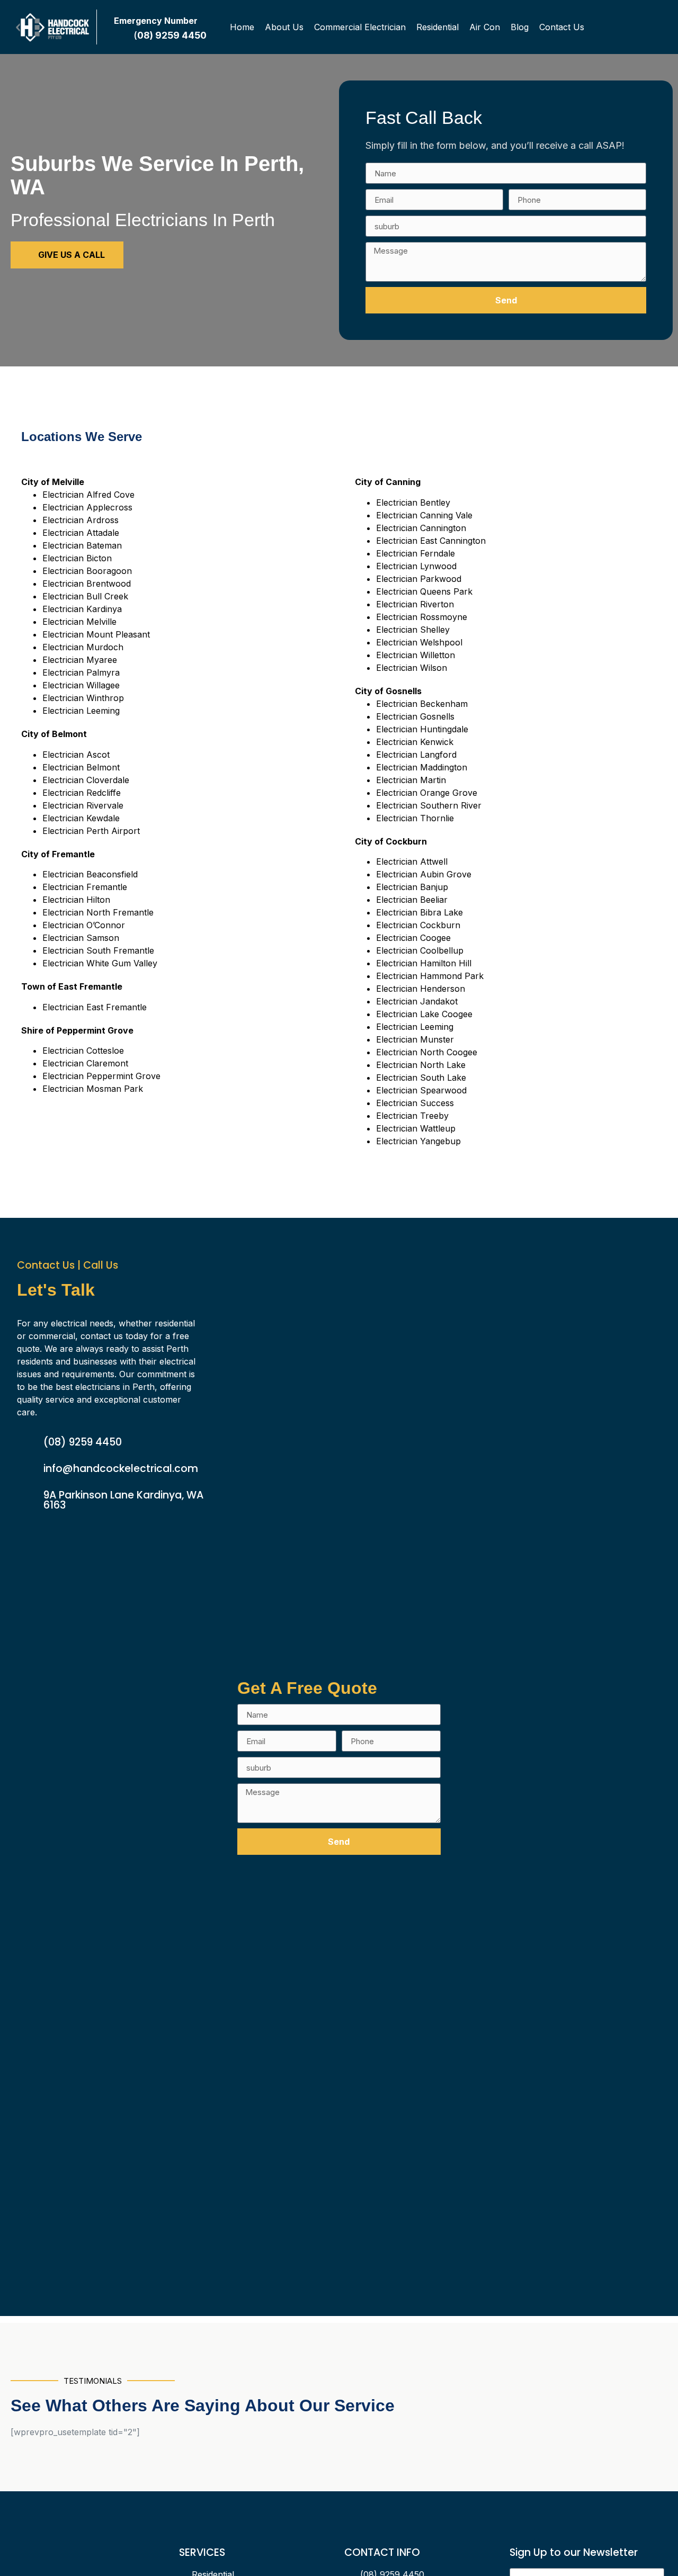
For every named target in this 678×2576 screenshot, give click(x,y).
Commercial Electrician (360, 27)
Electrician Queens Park (424, 591)
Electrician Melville (79, 622)
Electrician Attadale (81, 533)
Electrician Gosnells (415, 716)
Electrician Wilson (412, 668)
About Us (284, 27)
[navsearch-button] (658, 27)
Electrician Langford (416, 755)
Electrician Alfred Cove (88, 495)
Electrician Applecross (87, 507)
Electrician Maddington (422, 767)
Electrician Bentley (413, 502)
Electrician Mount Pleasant (96, 634)
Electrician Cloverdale (86, 780)
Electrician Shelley (413, 630)
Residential (438, 27)
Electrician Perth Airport (91, 831)
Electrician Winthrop (83, 698)
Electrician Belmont (81, 767)
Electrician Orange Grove (427, 793)
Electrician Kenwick (415, 742)
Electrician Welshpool (419, 642)
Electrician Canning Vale (424, 515)
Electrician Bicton (77, 558)
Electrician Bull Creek (85, 596)
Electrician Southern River (429, 805)
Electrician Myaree (80, 660)
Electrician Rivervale (83, 805)
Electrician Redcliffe (82, 793)
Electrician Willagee (81, 685)
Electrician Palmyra (81, 672)
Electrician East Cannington (431, 541)
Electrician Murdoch (83, 647)
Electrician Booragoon (87, 571)
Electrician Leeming (81, 711)
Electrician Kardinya (82, 609)
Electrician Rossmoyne (422, 617)
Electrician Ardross (81, 520)
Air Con (485, 27)
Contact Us (562, 27)
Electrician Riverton (415, 604)
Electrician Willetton (416, 655)
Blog (520, 27)
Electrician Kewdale (81, 818)
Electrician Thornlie (415, 818)
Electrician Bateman (82, 545)
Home (242, 27)
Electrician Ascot (76, 755)
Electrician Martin (411, 780)
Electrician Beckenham (422, 704)
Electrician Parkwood (419, 579)
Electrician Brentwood (87, 584)
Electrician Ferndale (416, 553)
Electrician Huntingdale (422, 729)
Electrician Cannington (421, 528)
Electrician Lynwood (416, 566)
